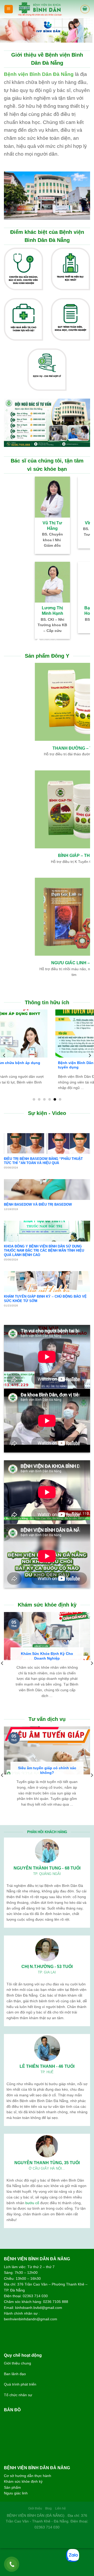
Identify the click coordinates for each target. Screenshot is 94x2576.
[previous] (4, 1056)
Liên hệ (60, 2508)
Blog (48, 2508)
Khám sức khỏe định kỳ (23, 2481)
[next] (90, 1056)
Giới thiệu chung (17, 2363)
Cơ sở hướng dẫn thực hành (28, 2476)
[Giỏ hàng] (85, 9)
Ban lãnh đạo (15, 2374)
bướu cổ (32, 2203)
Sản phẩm (12, 2487)
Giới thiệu (35, 2508)
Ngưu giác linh (16, 2493)
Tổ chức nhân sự (18, 2395)
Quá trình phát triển (20, 2384)
